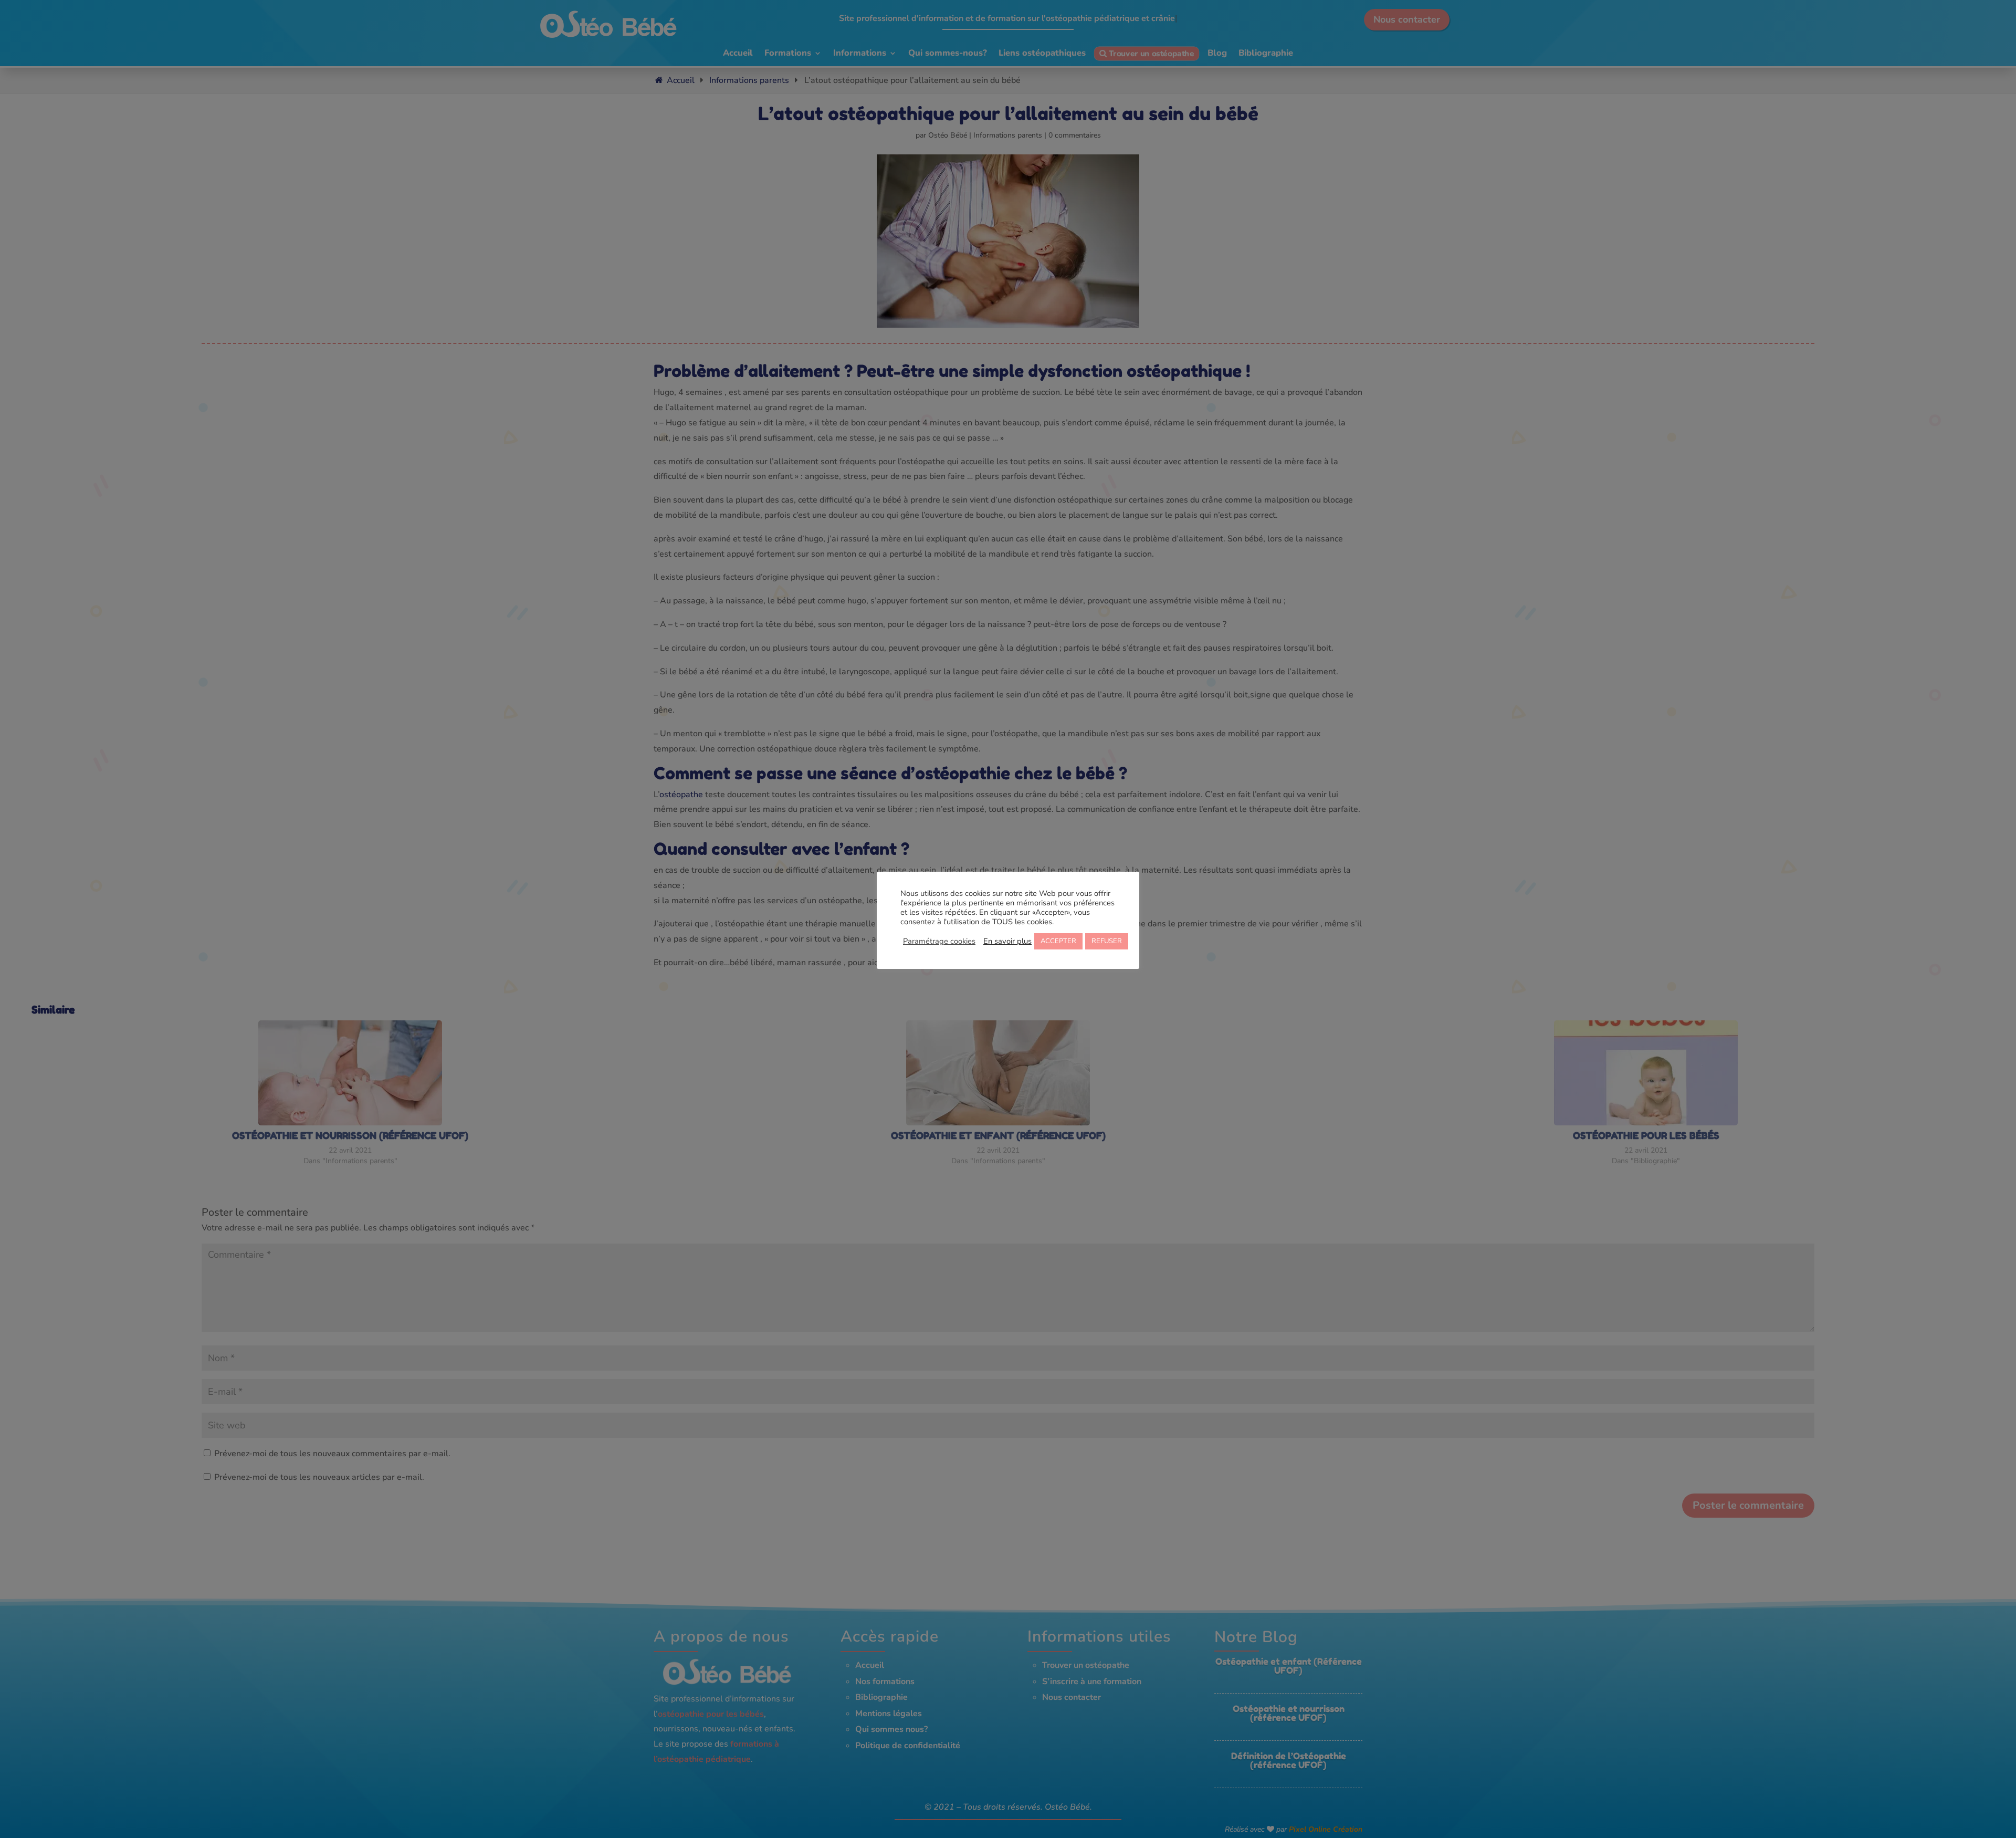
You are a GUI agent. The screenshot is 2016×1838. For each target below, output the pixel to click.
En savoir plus (1007, 941)
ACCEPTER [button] (1058, 941)
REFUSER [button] (1107, 941)
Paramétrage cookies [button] (939, 941)
